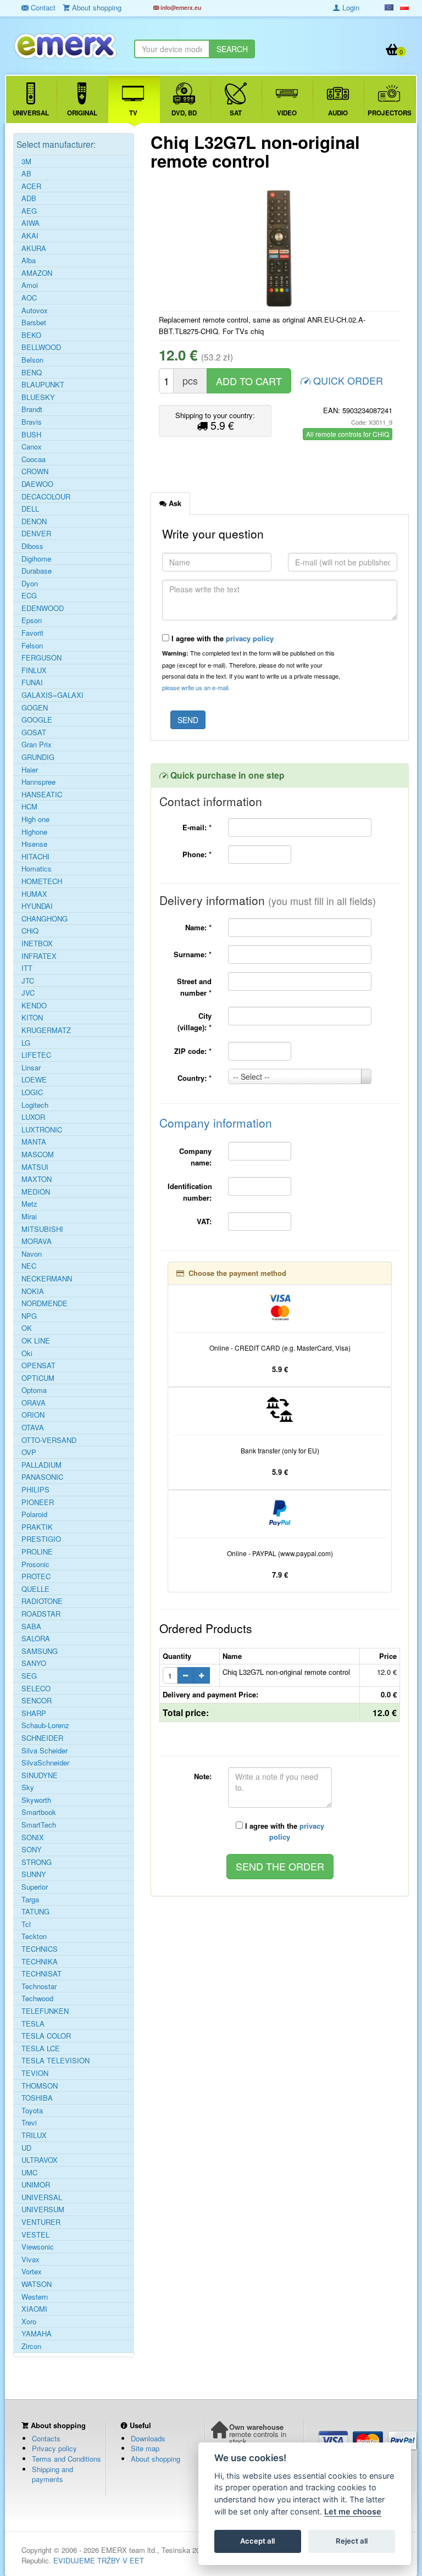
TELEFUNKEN (45, 2011)
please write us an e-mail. (196, 687)
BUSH (31, 435)
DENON (34, 521)
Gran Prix (37, 745)
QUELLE (35, 1589)
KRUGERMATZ (46, 1030)
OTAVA (33, 1428)
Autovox (35, 310)
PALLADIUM (41, 1465)
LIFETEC (36, 1055)
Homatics (37, 869)
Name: (198, 927)
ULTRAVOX (40, 2160)
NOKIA (33, 1291)
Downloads (148, 2438)
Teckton (34, 1936)
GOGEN (35, 708)
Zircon (31, 2346)
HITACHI (35, 857)
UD (26, 2148)
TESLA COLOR (46, 2036)
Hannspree (38, 782)
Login (350, 7)
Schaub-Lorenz (45, 1725)
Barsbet (34, 323)
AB (26, 174)
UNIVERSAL (42, 2197)
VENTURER (41, 2222)
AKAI (30, 236)
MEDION (36, 1192)
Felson (32, 646)
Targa (30, 1900)
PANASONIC (42, 1477)
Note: (203, 1776)
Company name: (195, 1157)
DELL (30, 509)
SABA (31, 1626)
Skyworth (36, 1800)
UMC (29, 2173)
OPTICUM (38, 1378)
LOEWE (34, 1080)
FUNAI (32, 682)
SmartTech (39, 1825)
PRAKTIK (37, 1527)
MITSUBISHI (42, 1229)
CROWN (35, 471)
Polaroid (34, 1514)
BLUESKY (38, 397)
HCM (29, 807)
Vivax (30, 2259)
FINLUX (34, 670)
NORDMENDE (45, 1303)
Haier (30, 770)
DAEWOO (37, 484)
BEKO (31, 335)
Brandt (32, 409)
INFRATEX (39, 956)
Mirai (29, 1217)
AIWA (30, 223)
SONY (32, 1850)
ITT (27, 968)
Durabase (37, 571)
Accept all (257, 2541)
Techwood (37, 1998)
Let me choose (353, 2511)
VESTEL (35, 2235)
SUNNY (34, 1874)
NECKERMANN (47, 1279)
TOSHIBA (37, 2098)
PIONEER (38, 1502)
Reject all (352, 2541)
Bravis (32, 422)
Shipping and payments (52, 2474)
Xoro (29, 2322)
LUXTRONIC (42, 1130)
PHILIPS (35, 1490)
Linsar (31, 1068)
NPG (29, 1316)
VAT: (204, 1221)
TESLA (33, 2024)
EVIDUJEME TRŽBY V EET (99, 2560)
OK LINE (36, 1341)
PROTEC (36, 1576)
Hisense (34, 844)
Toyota (32, 2111)
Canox (32, 447)
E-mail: (197, 827)
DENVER (36, 534)
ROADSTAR (41, 1614)
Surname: (193, 954)
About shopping (156, 2459)
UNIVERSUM (43, 2209)
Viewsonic (38, 2247)
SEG (29, 1676)
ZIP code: (193, 1051)
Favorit (32, 633)
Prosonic (35, 1564)
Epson (32, 620)
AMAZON (37, 273)
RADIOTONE (42, 1601)
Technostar (39, 1986)
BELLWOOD (41, 347)
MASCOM (38, 1154)
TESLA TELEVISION (55, 2061)
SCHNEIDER (42, 1738)
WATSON (37, 2284)
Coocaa (34, 459)
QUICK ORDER (347, 380)
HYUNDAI (37, 906)
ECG (29, 596)
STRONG (37, 1862)
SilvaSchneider (45, 1763)
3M (26, 162)
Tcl (26, 1924)
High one (35, 819)
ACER (31, 186)
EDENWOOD (43, 608)
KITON (32, 1018)
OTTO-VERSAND (49, 1440)
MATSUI (35, 1167)
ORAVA (34, 1403)
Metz (29, 1204)
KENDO (34, 1006)
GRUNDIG (38, 757)
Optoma (34, 1390)
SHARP (34, 1713)
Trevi (29, 2123)
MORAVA (37, 1241)
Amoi (30, 285)
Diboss (32, 546)
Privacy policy (54, 2448)
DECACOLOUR (46, 497)
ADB (29, 198)
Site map (145, 2448)
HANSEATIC (42, 795)
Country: (195, 1078)
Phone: (197, 854)
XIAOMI (34, 2309)
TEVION (35, 2073)
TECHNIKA (40, 1962)
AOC (29, 298)
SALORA (36, 1639)
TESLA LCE (41, 2048)
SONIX (33, 1837)
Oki (27, 1353)
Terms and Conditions (66, 2459)
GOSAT (34, 732)
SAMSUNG (40, 1651)
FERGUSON (41, 658)
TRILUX (34, 2135)
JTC (28, 981)
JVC (28, 993)
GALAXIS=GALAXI (52, 695)
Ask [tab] (174, 503)
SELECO (36, 1689)
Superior (35, 1887)
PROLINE (37, 1552)
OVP (29, 1452)
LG (26, 1043)
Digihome (36, 559)
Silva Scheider (45, 1751)
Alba (29, 260)
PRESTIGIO (41, 1539)
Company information (216, 1123)
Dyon (30, 584)
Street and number (194, 987)
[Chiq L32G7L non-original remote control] (280, 248)
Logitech (35, 1105)
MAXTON (37, 1179)
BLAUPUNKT (43, 385)
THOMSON (40, 2086)
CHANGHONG (45, 919)
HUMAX (34, 894)
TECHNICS (40, 1949)
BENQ (32, 373)
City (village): (195, 1021)
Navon (32, 1254)
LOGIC (32, 1092)
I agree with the (221, 638)
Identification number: (190, 1192)
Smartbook (39, 1812)
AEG (29, 211)
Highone (34, 832)
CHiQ (30, 931)
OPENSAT (38, 1365)
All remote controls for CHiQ (348, 434)
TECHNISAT (41, 1974)
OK (27, 1328)
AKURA (34, 248)
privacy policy (250, 638)
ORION (33, 1415)
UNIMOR (36, 2185)
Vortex (32, 2272)
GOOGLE (37, 720)
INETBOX (37, 943)
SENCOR (37, 1701)
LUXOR (33, 1117)
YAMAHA (37, 2334)
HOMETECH (42, 881)
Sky (28, 1787)
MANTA (34, 1142)
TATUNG (35, 1912)
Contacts (46, 2438)
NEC (29, 1266)
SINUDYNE (40, 1775)
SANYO (34, 1663)
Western (35, 2297)
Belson (32, 360)
